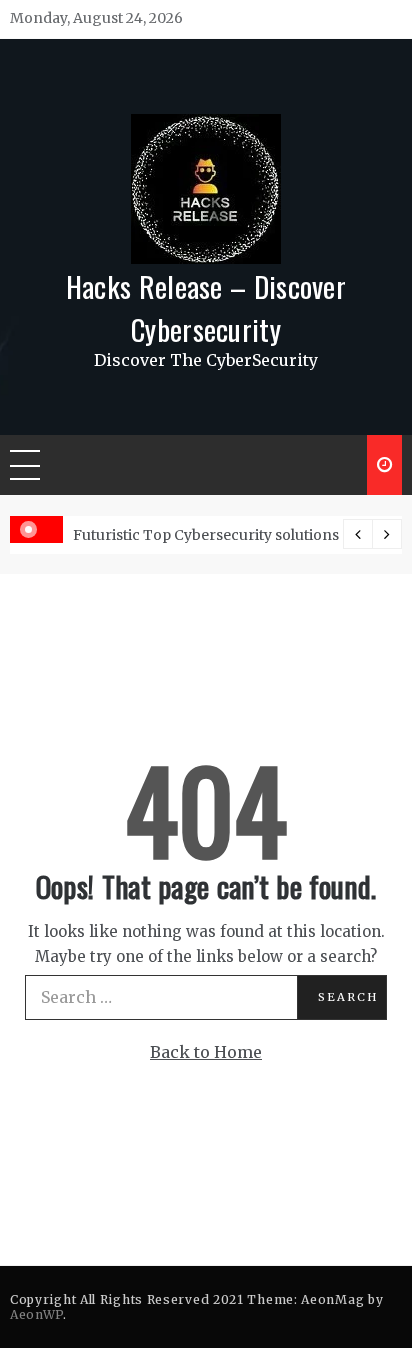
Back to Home (206, 1052)
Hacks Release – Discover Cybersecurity (206, 307)
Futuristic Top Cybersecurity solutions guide (227, 535)
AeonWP (36, 1314)
